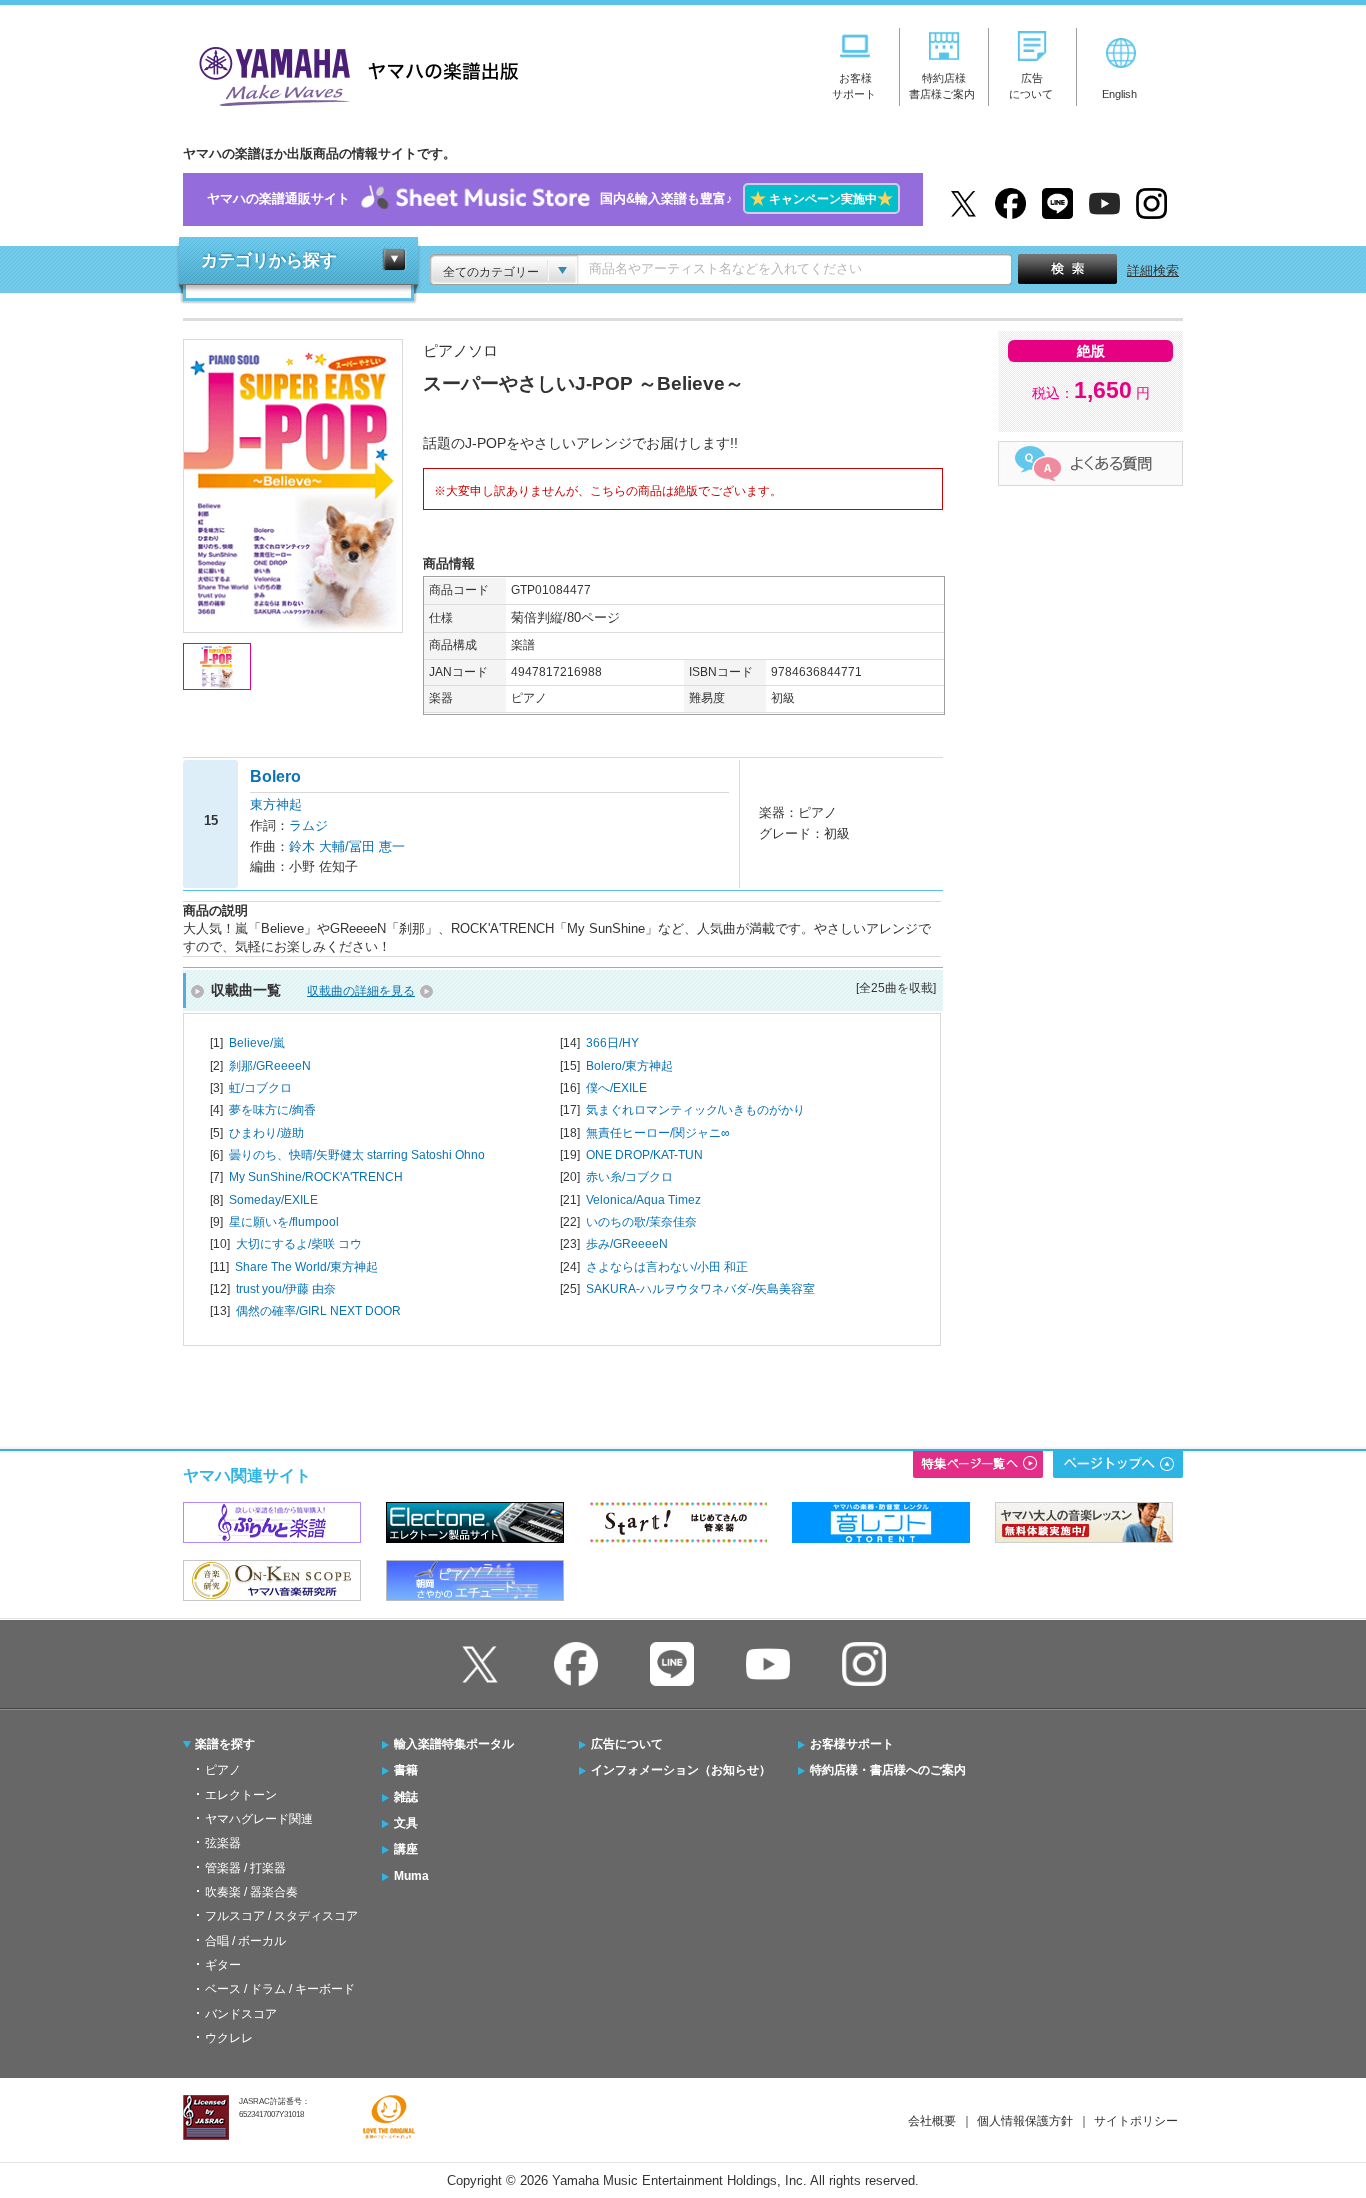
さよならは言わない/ (667, 1267)
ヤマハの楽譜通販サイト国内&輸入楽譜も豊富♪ (550, 198)
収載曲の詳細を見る (361, 991)
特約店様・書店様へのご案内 (888, 1770)
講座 (406, 1849)
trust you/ (286, 1289)
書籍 (406, 1770)
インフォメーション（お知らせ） (681, 1770)
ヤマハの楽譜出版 (353, 73)
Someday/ (273, 1200)
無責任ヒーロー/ (658, 1133)
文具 (406, 1823)
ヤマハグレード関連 (259, 1819)
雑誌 (406, 1797)
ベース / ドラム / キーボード (280, 1989)
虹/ (260, 1088)
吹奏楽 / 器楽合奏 (251, 1892)
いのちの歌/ (641, 1222)
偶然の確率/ (318, 1311)
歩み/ (627, 1244)
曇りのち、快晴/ (357, 1155)
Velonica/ (643, 1200)
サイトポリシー (1136, 2121)
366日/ (612, 1043)
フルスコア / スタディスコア (281, 1916)
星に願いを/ (284, 1222)
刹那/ (270, 1066)
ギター (223, 1965)
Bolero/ (629, 1066)
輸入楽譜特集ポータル (454, 1744)
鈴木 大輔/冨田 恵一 (347, 846)
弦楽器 (223, 1843)
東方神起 (276, 804)
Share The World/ (306, 1267)
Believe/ (257, 1043)
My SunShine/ (316, 1177)
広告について (627, 1744)
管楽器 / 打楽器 (245, 1868)
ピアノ (223, 1770)
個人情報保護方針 (1025, 2121)
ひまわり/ (266, 1133)
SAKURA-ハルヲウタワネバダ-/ (700, 1289)
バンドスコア (241, 2014)
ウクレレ (229, 2038)
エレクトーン (241, 1795)
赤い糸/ (629, 1177)
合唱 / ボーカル (245, 1941)
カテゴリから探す (269, 260)
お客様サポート (852, 1744)
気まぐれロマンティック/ (695, 1110)
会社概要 (932, 2121)
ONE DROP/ (644, 1155)
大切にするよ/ (299, 1244)
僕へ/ (616, 1088)
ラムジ (308, 825)
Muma (411, 1876)
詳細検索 (1153, 270)
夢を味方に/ (272, 1110)
